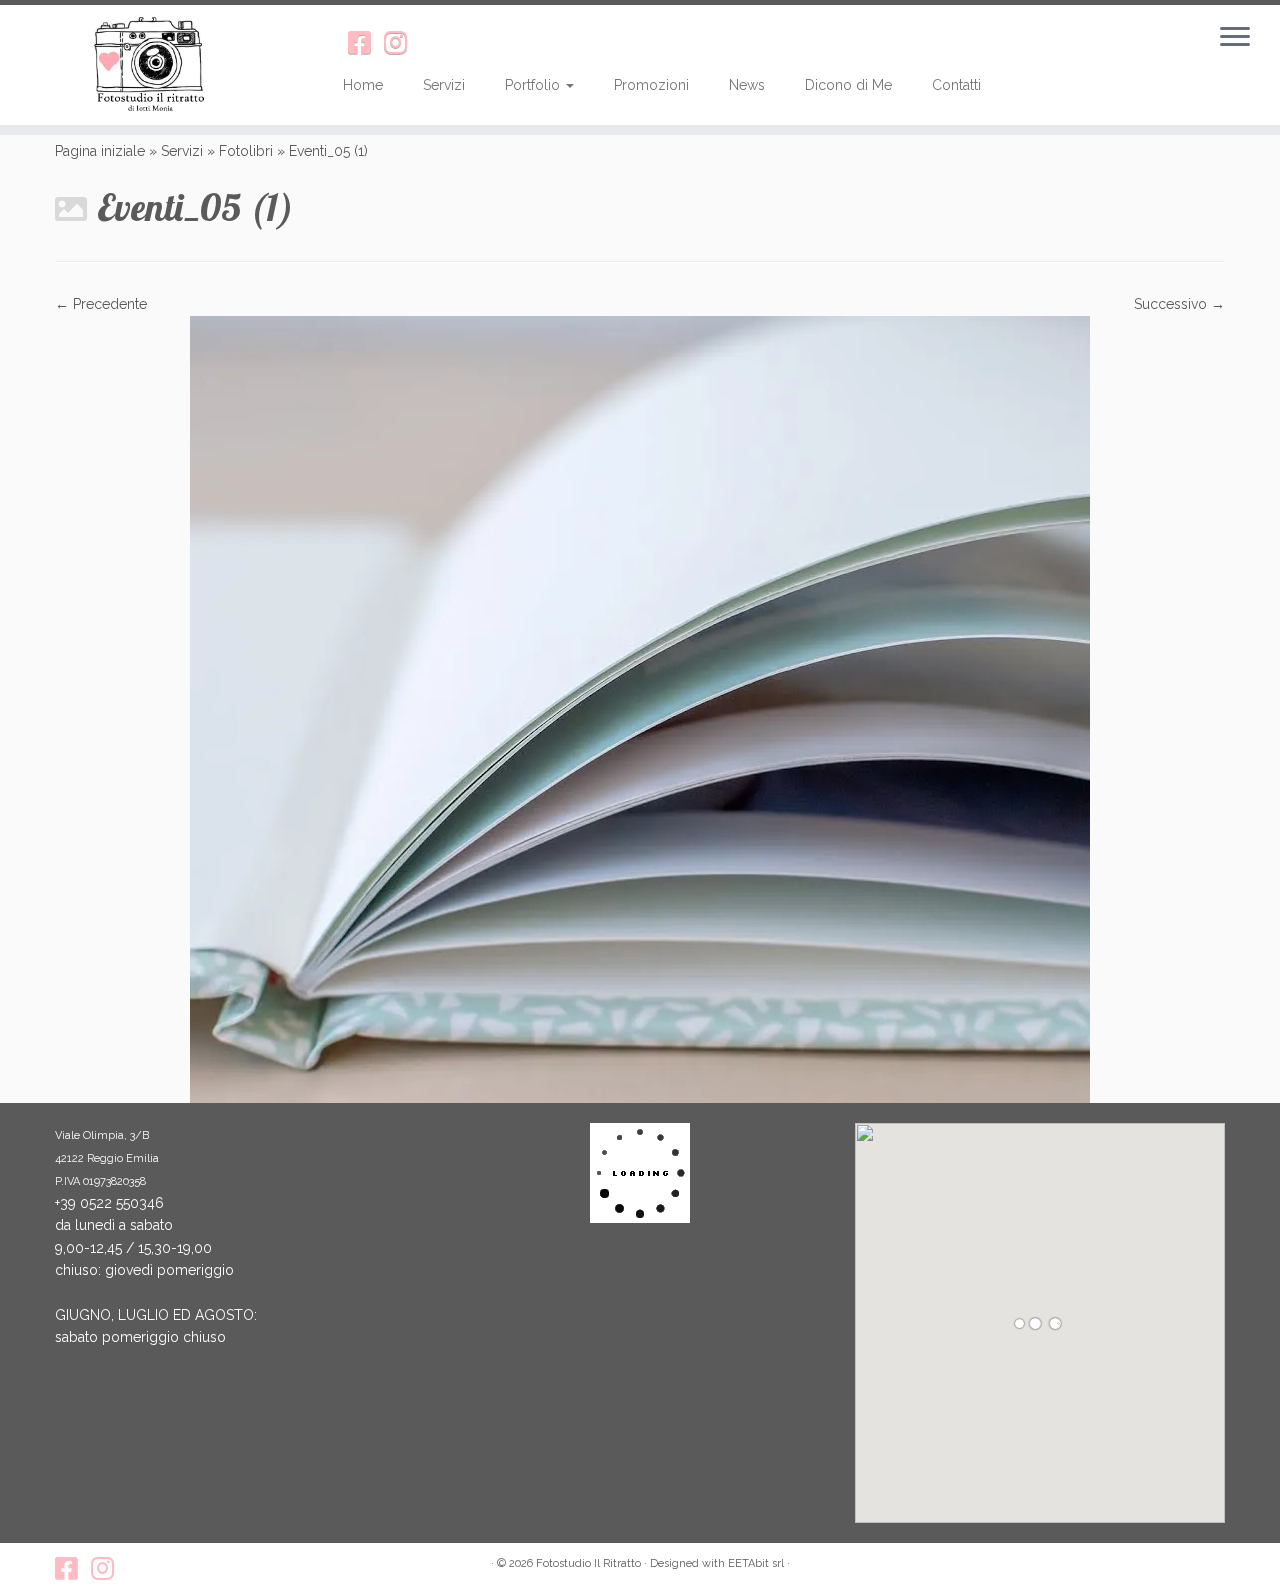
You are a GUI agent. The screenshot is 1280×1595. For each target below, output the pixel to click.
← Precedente (101, 304)
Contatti (956, 85)
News (747, 85)
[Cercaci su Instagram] (402, 43)
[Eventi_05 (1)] (640, 708)
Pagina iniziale (100, 151)
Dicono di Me (848, 85)
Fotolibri (246, 151)
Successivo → (1179, 304)
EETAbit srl (756, 1563)
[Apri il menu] (1235, 38)
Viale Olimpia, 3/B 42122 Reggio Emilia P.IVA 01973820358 (107, 1158)
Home (363, 85)
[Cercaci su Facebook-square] (366, 43)
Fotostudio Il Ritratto (588, 1563)
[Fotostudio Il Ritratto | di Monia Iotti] (147, 65)
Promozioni (651, 85)
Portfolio (534, 85)
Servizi (444, 85)
